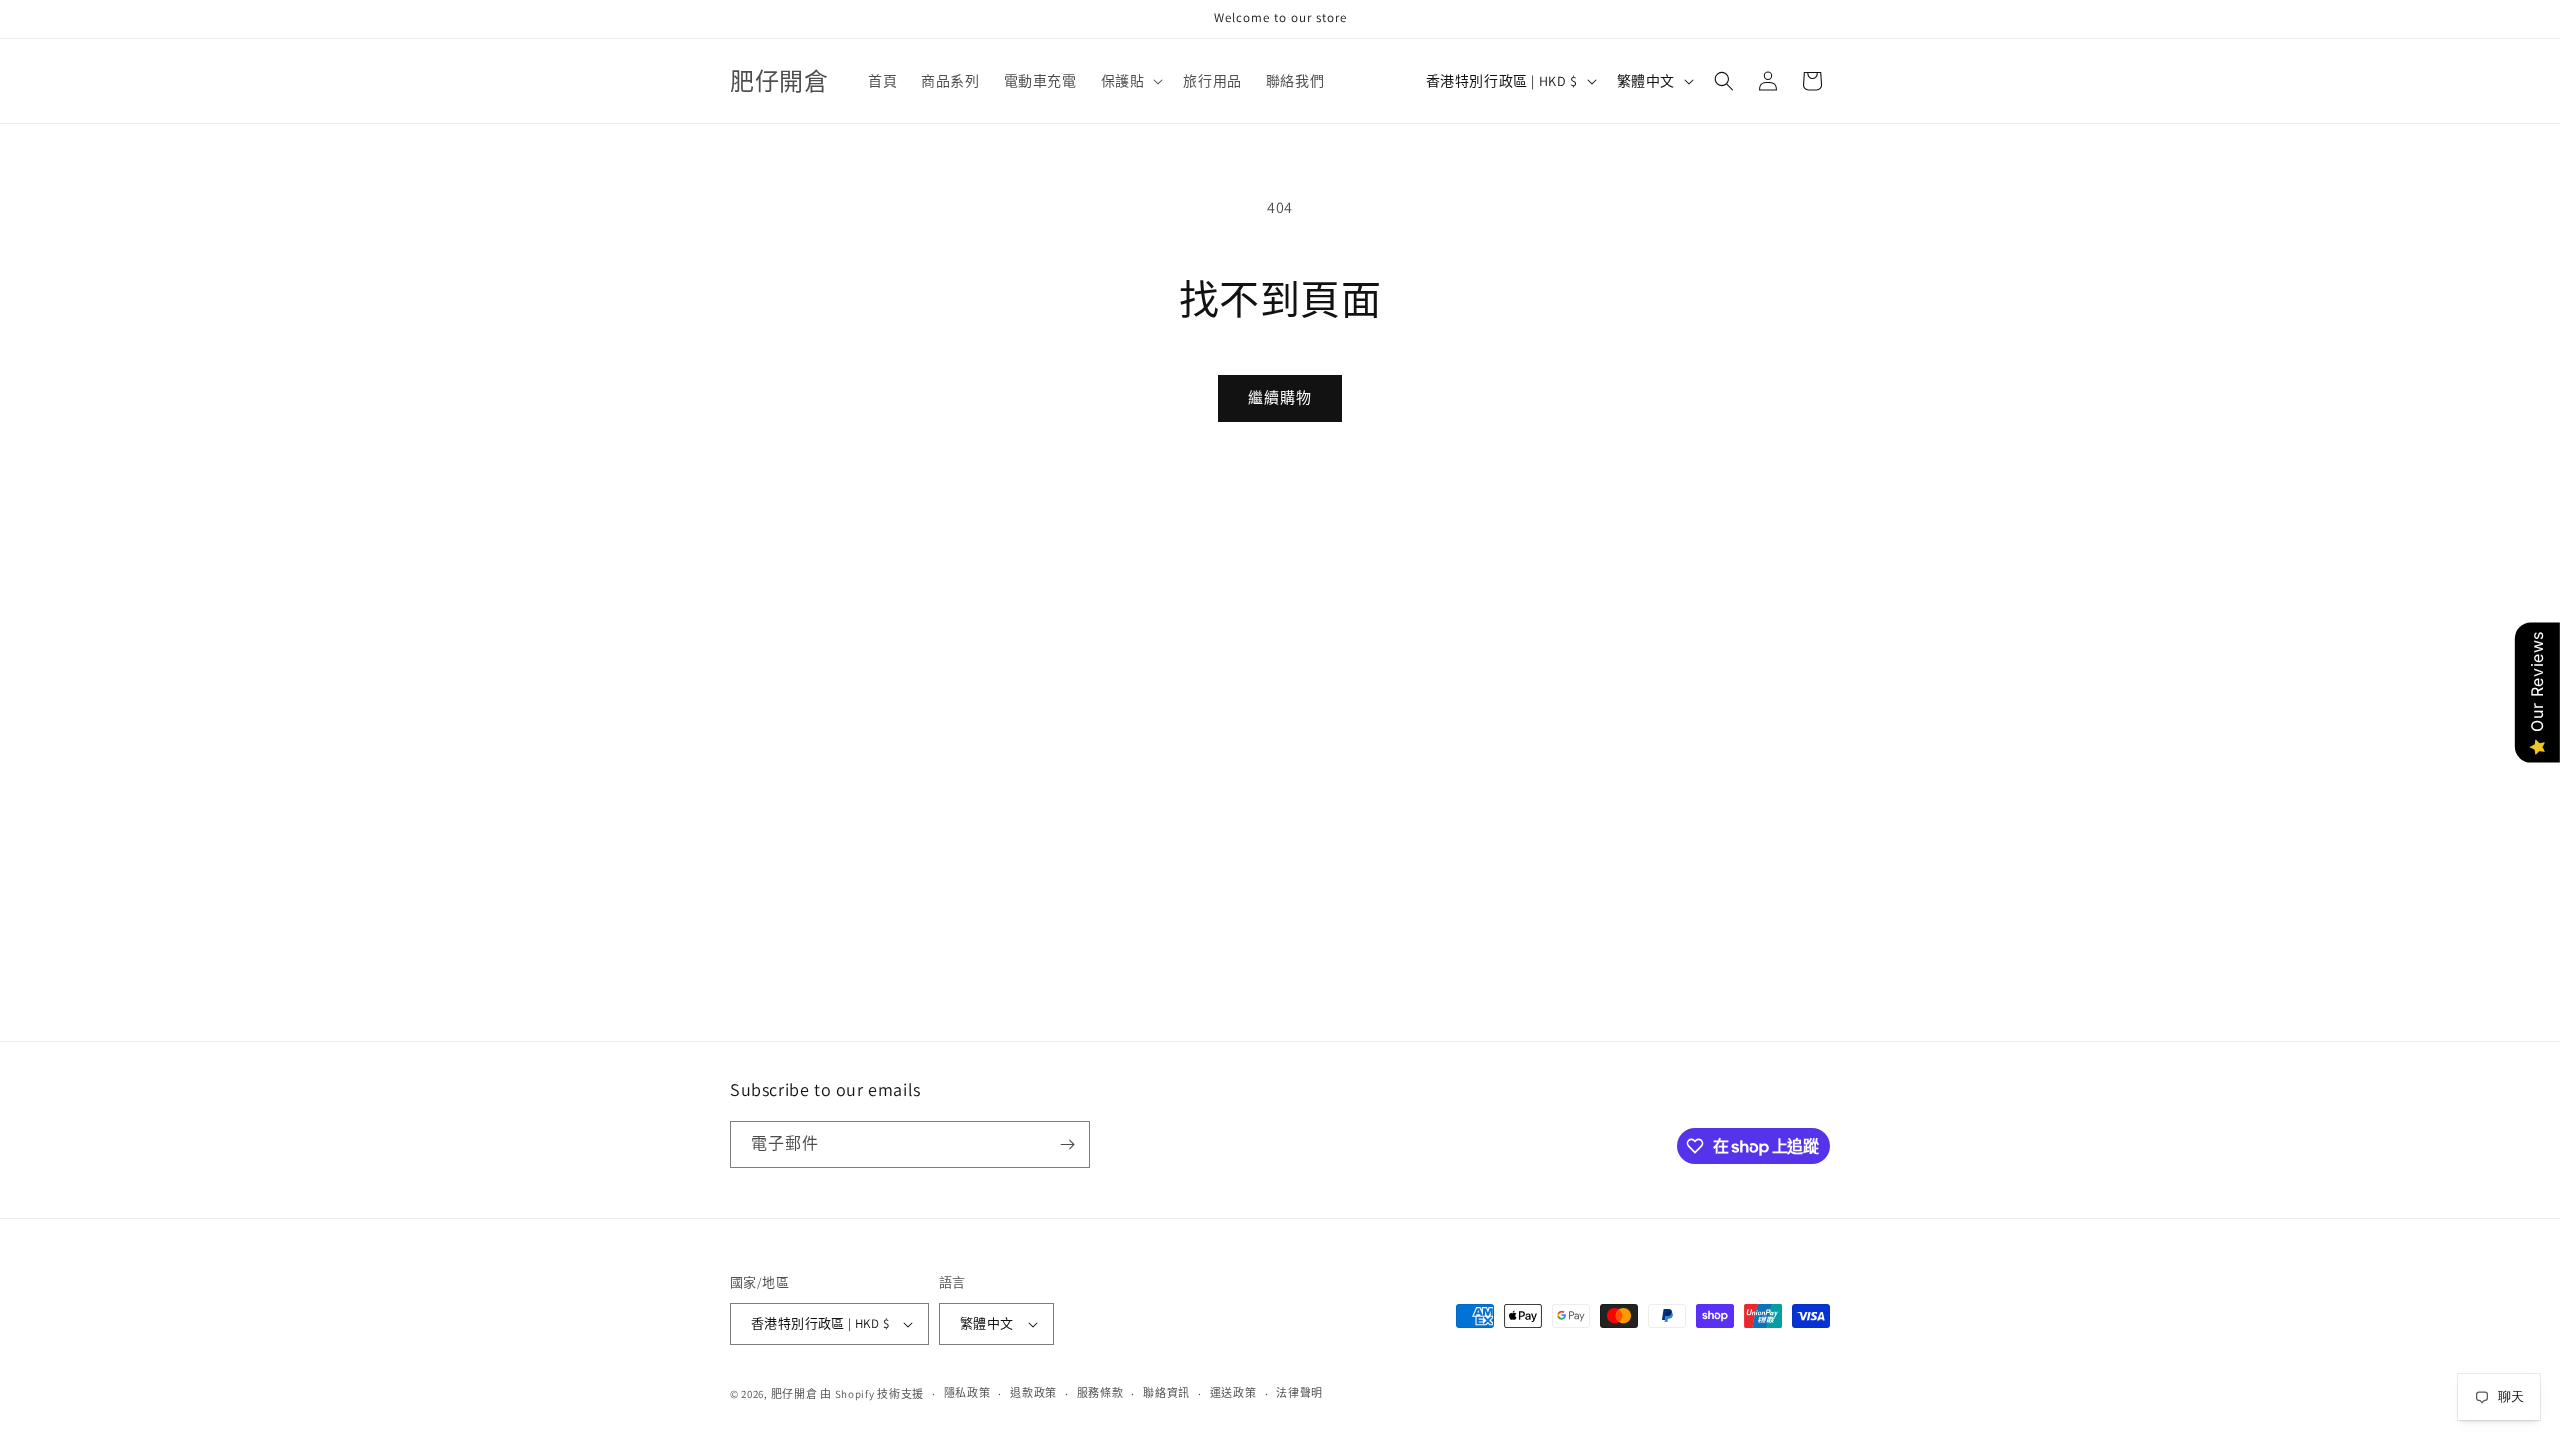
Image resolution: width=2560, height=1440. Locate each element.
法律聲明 (1299, 1393)
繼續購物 (1280, 397)
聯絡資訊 (1166, 1393)
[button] (1130, 81)
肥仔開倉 (794, 1394)
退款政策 (1033, 1393)
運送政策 (1233, 1393)
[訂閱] (1067, 1144)
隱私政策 (967, 1393)
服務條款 (1100, 1393)
